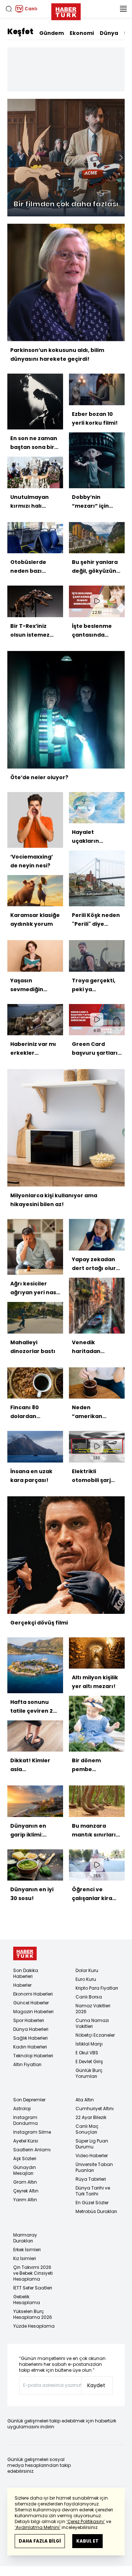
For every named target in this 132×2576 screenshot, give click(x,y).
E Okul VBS (87, 2053)
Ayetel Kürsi (26, 2141)
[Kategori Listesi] (123, 9)
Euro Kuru (86, 1979)
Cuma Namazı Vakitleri (92, 2023)
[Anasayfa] (25, 1953)
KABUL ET (87, 2541)
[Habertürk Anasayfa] (66, 10)
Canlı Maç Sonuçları (87, 2129)
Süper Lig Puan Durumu (92, 2144)
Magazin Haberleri (33, 2012)
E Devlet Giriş (89, 2061)
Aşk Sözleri (25, 2158)
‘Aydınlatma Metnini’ (38, 2527)
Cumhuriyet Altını (95, 2109)
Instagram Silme (32, 2132)
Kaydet (96, 2385)
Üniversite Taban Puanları (94, 2167)
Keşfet (20, 32)
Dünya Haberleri (31, 2029)
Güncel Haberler (31, 2003)
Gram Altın (25, 2182)
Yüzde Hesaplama (34, 2326)
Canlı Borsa (89, 1997)
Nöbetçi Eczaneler (95, 2035)
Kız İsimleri (25, 2258)
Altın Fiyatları (27, 2064)
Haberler (22, 1985)
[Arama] (9, 9)
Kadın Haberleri (30, 2047)
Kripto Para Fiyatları (97, 1988)
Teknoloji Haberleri (33, 2056)
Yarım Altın (25, 2200)
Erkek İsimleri (27, 2250)
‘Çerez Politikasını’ (86, 2521)
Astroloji (22, 2109)
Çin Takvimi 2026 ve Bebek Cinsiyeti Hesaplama (33, 2273)
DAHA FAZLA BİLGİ (40, 2541)
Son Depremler (29, 2100)
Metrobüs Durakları (96, 2211)
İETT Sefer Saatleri (33, 2288)
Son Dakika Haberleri (26, 1973)
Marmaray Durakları (25, 2238)
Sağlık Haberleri (30, 2038)
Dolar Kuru (87, 1970)
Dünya (109, 33)
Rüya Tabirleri (91, 2179)
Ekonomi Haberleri (33, 1994)
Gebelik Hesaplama (27, 2300)
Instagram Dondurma (25, 2120)
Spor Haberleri (29, 2020)
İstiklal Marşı (89, 2044)
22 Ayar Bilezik (91, 2117)
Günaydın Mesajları (25, 2170)
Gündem (52, 33)
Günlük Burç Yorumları (89, 2073)
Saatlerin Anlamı (32, 2150)
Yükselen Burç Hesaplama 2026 (33, 2314)
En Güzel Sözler (92, 2203)
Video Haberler (92, 2156)
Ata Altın (85, 2100)
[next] (121, 158)
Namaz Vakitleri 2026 (93, 2009)
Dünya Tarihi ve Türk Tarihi (93, 2191)
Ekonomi (82, 33)
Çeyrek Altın (26, 2191)
